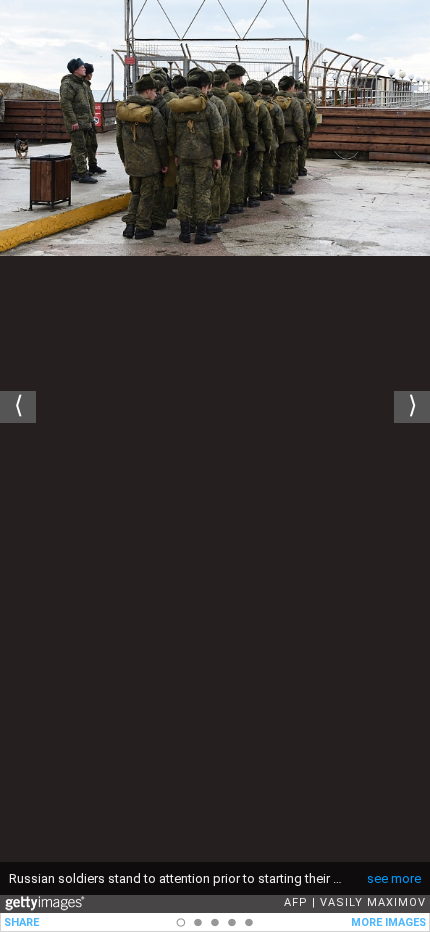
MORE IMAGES (388, 922)
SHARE (21, 922)
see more (394, 878)
